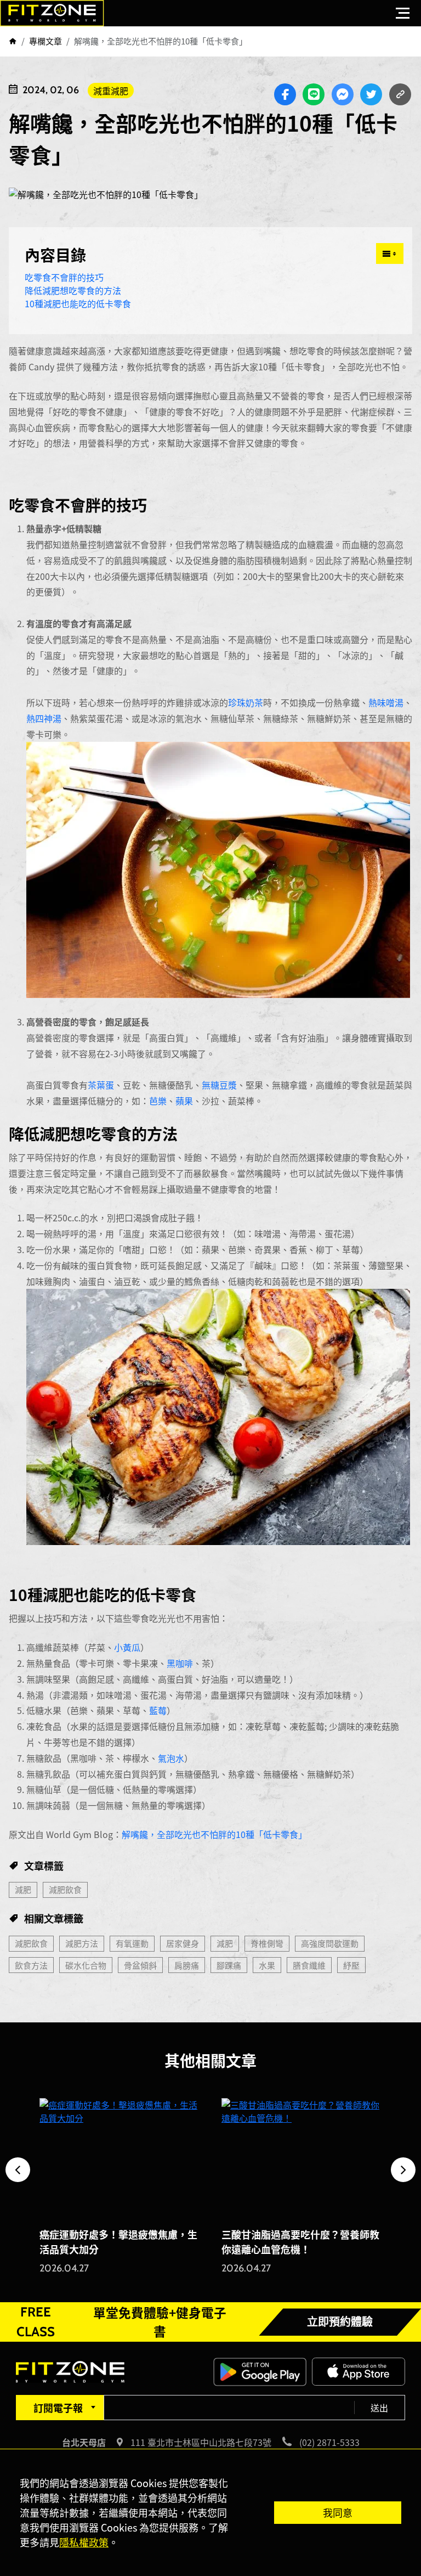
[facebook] (285, 94)
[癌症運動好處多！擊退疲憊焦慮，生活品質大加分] (120, 2158)
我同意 (338, 2512)
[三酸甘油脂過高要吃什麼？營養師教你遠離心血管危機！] (301, 2158)
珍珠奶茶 (246, 702)
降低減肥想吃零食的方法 (73, 290)
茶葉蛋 (101, 1085)
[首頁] (13, 41)
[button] (18, 2170)
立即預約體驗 (340, 2322)
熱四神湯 (44, 718)
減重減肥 (111, 91)
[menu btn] (403, 13)
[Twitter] (371, 94)
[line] (314, 94)
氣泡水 (171, 1758)
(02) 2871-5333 (329, 2442)
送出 (379, 2408)
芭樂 (158, 1101)
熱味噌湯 (386, 702)
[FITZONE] (52, 13)
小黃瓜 (127, 1647)
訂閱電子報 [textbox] (58, 2408)
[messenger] (343, 94)
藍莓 (158, 1710)
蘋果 (184, 1101)
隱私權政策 (84, 2542)
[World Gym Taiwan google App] (260, 2370)
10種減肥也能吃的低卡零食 (79, 303)
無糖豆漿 (219, 1085)
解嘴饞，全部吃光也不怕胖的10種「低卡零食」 (214, 1834)
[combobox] (60, 2408)
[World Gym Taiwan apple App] (359, 2370)
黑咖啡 (180, 1663)
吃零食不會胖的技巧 (64, 277)
